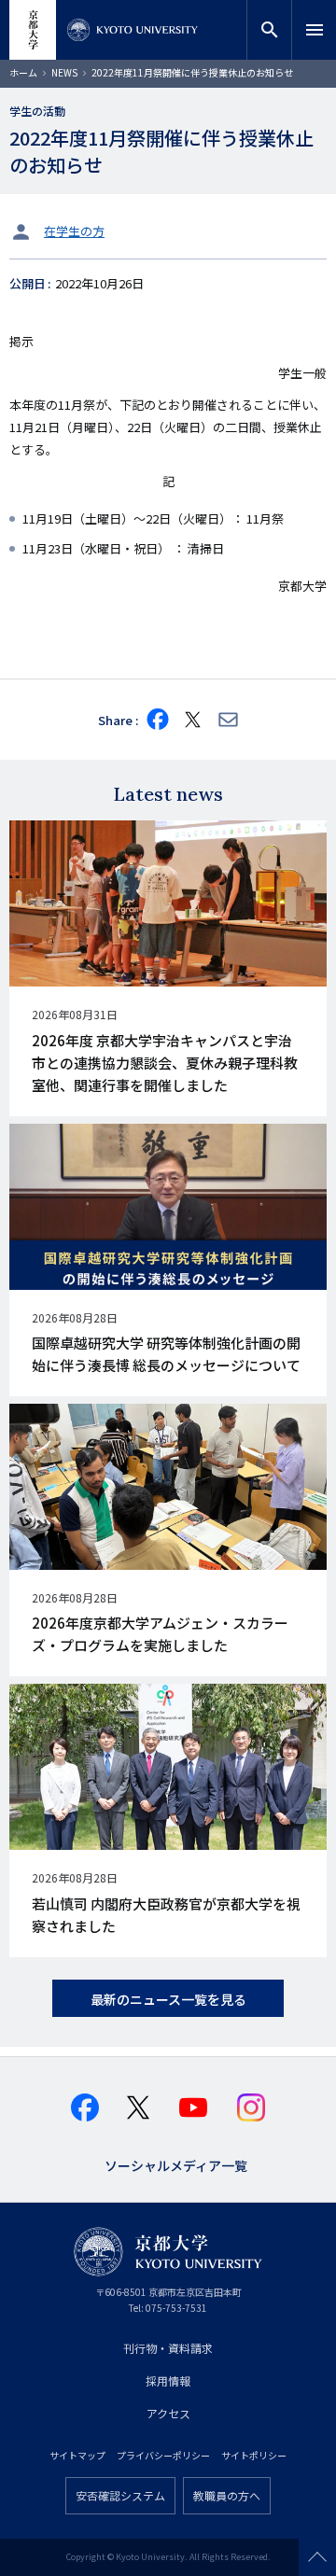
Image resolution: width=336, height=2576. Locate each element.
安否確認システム (120, 2495)
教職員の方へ (227, 2495)
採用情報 (168, 2380)
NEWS (64, 72)
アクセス (168, 2413)
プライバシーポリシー (163, 2455)
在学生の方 (74, 231)
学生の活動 (37, 111)
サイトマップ (77, 2455)
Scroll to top (317, 2557)
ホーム (23, 72)
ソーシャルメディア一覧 (176, 2164)
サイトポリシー (254, 2455)
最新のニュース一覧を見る (168, 1999)
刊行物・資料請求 (168, 2348)
